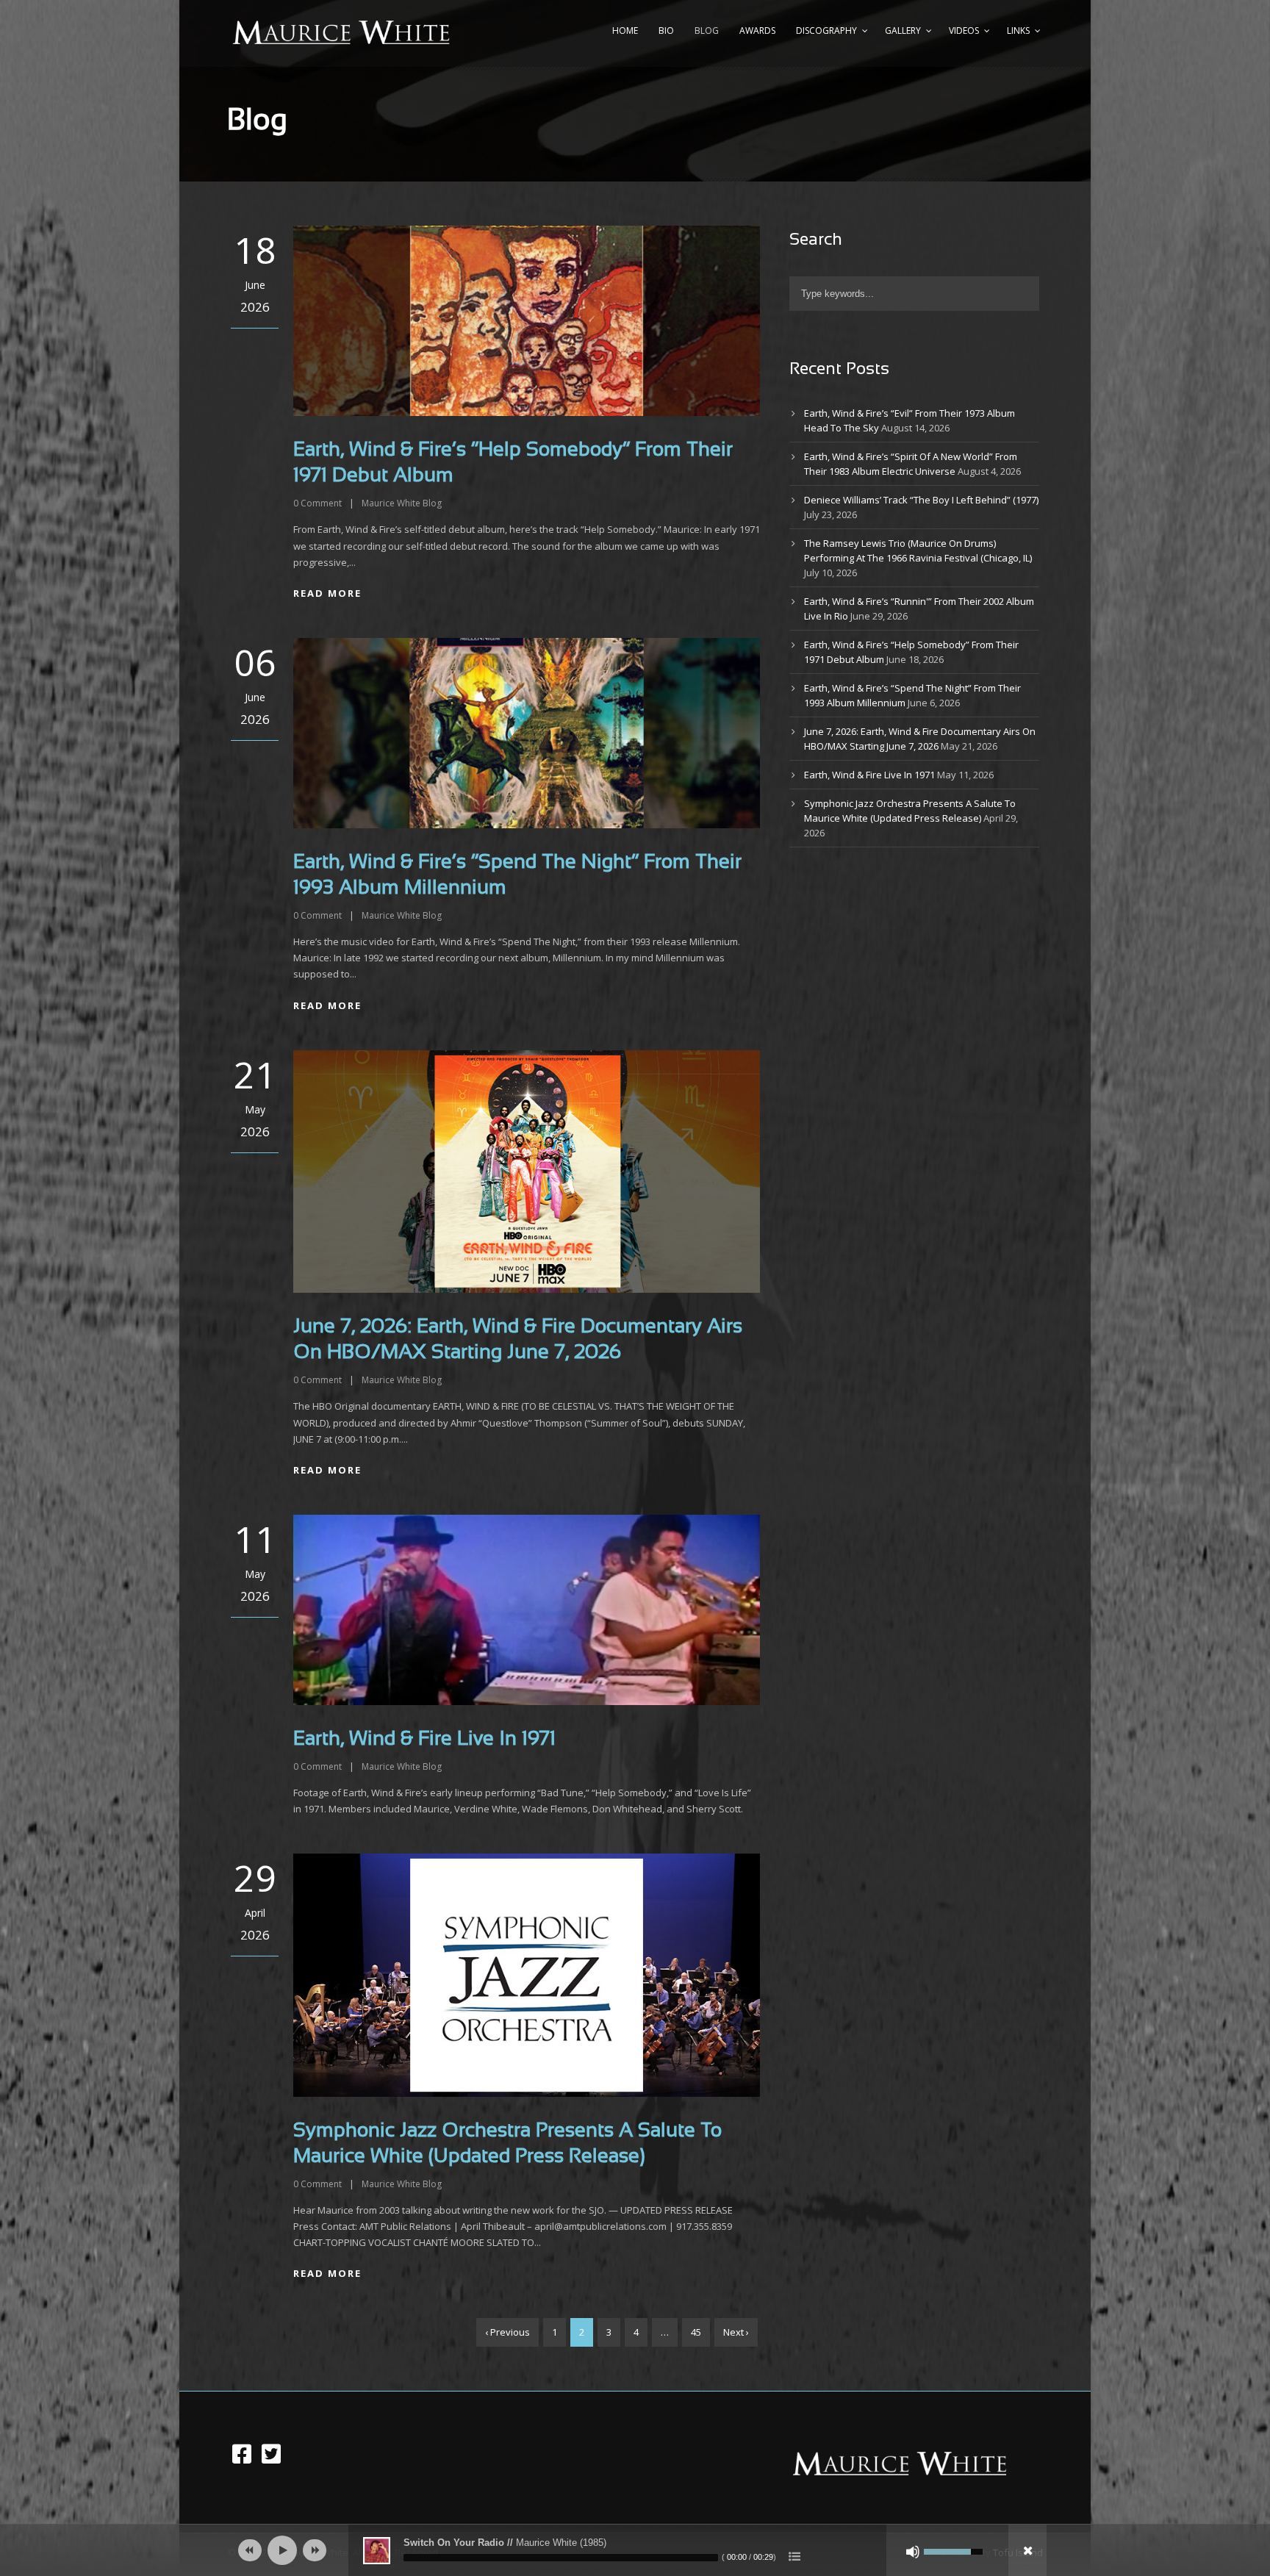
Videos (964, 31)
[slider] (561, 2558)
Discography (826, 31)
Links (1018, 31)
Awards (757, 31)
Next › (736, 2332)
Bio (666, 31)
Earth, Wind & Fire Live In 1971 (424, 1740)
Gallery (903, 31)
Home (625, 31)
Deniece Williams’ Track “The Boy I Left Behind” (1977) (921, 500)
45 (696, 2332)
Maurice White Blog (402, 503)
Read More (327, 593)
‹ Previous (507, 2332)
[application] (635, 2550)
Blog (707, 31)
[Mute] (913, 2552)
